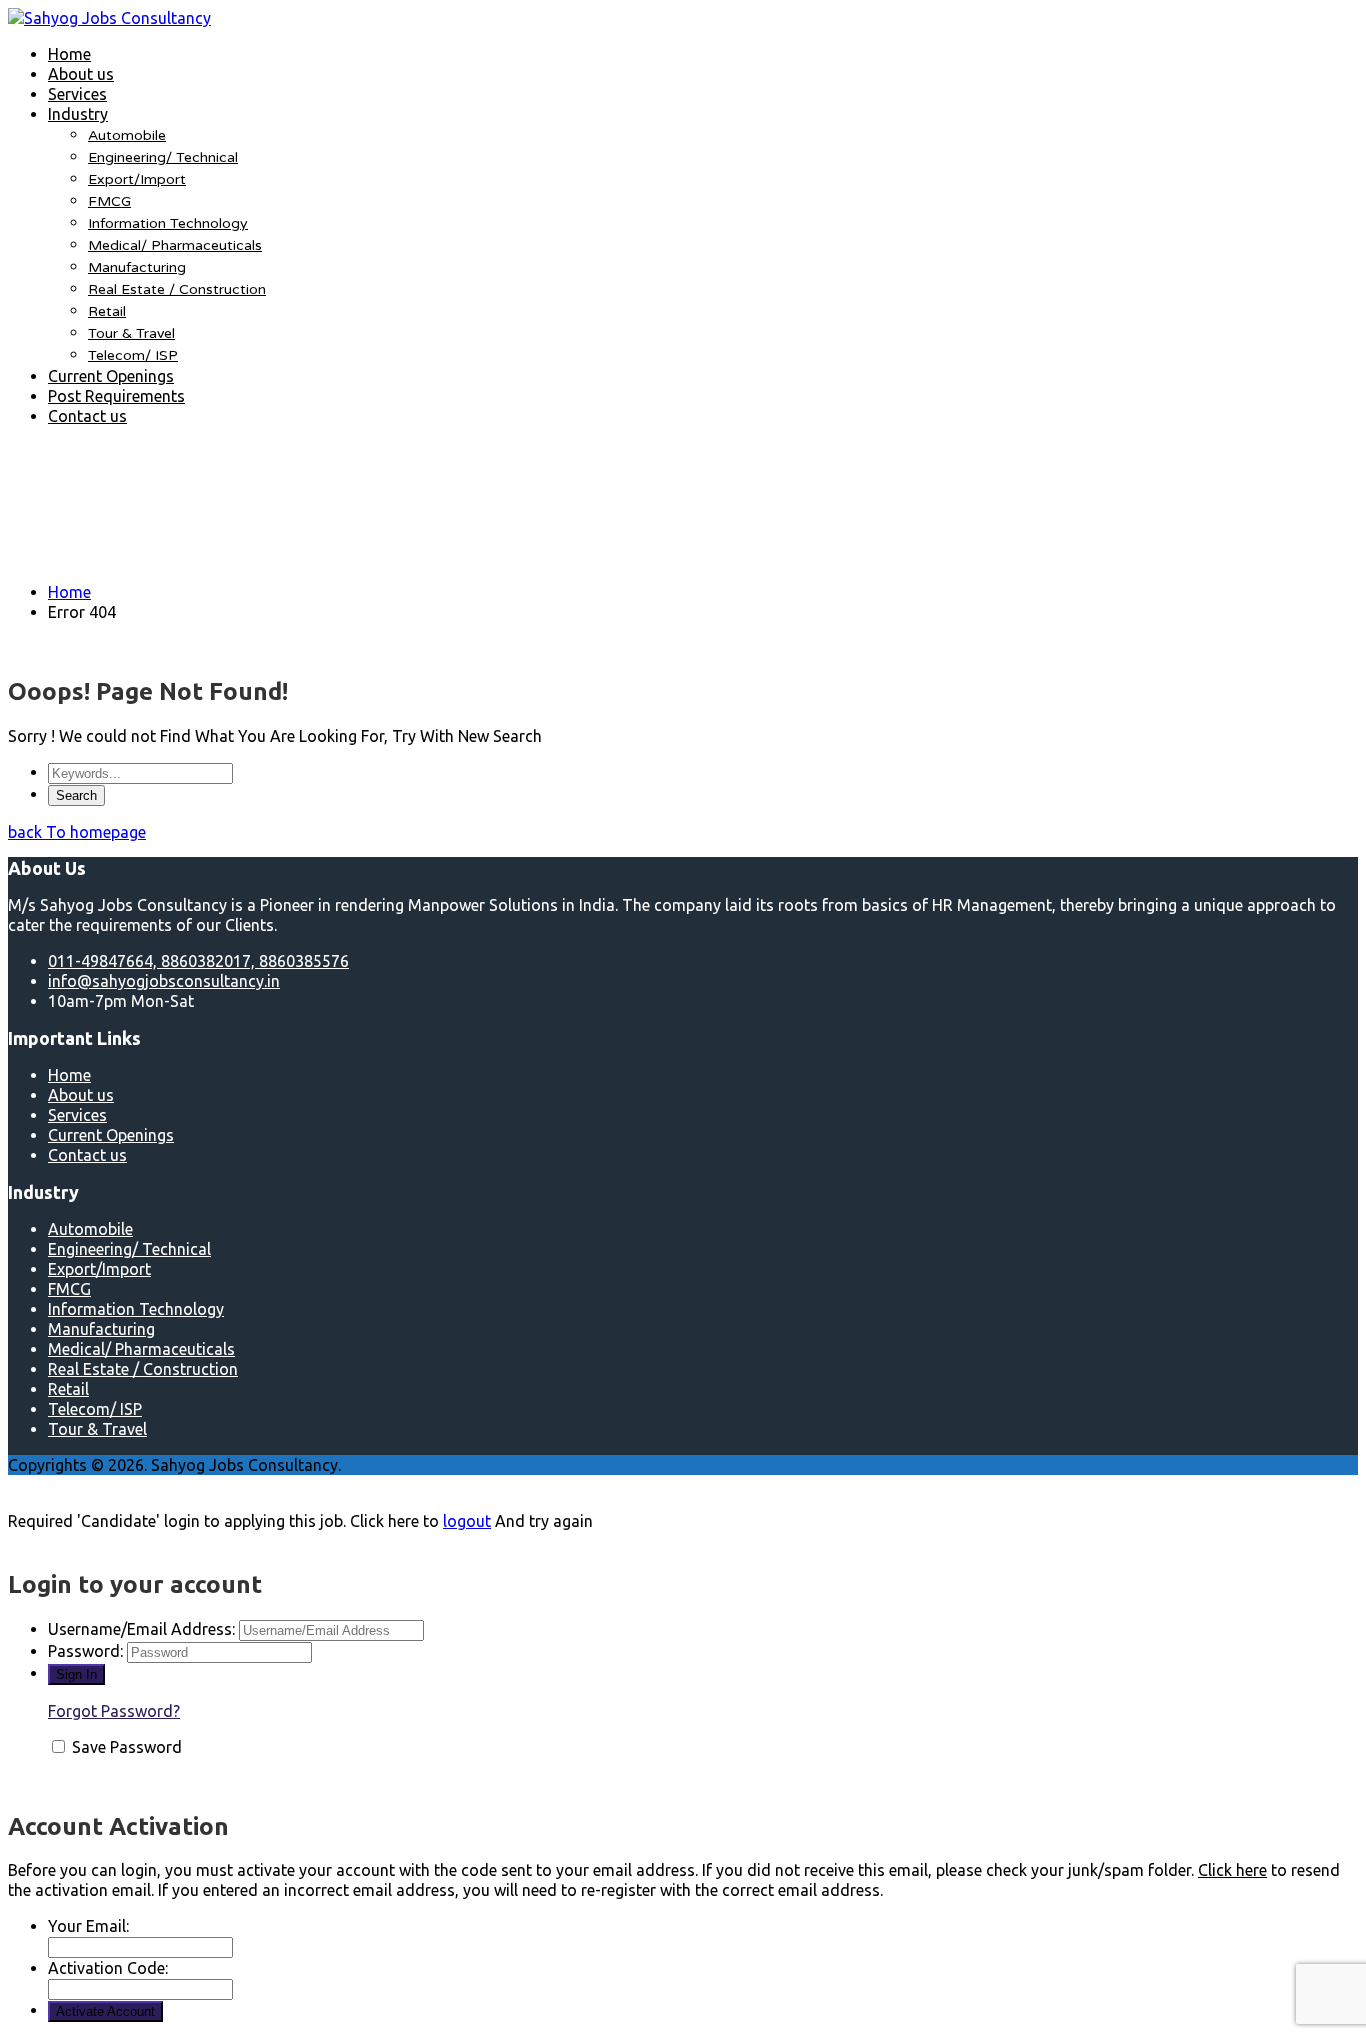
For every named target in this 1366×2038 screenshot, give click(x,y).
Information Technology (168, 223)
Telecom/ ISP (133, 355)
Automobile (127, 135)
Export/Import (137, 179)
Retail (107, 311)
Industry (78, 114)
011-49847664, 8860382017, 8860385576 (198, 961)
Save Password (127, 1747)
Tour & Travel (131, 333)
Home (69, 54)
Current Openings (111, 376)
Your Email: (88, 1926)
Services (77, 94)
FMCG (109, 201)
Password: (85, 1651)
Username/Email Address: (141, 1629)
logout (467, 1521)
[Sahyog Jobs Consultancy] (109, 18)
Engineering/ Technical (163, 157)
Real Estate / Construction (177, 289)
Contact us (87, 416)
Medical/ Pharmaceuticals (175, 245)
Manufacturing (137, 267)
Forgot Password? (114, 1711)
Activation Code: (108, 1968)
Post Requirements (116, 396)
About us (81, 74)
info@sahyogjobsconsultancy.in (164, 981)
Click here (1232, 1870)
